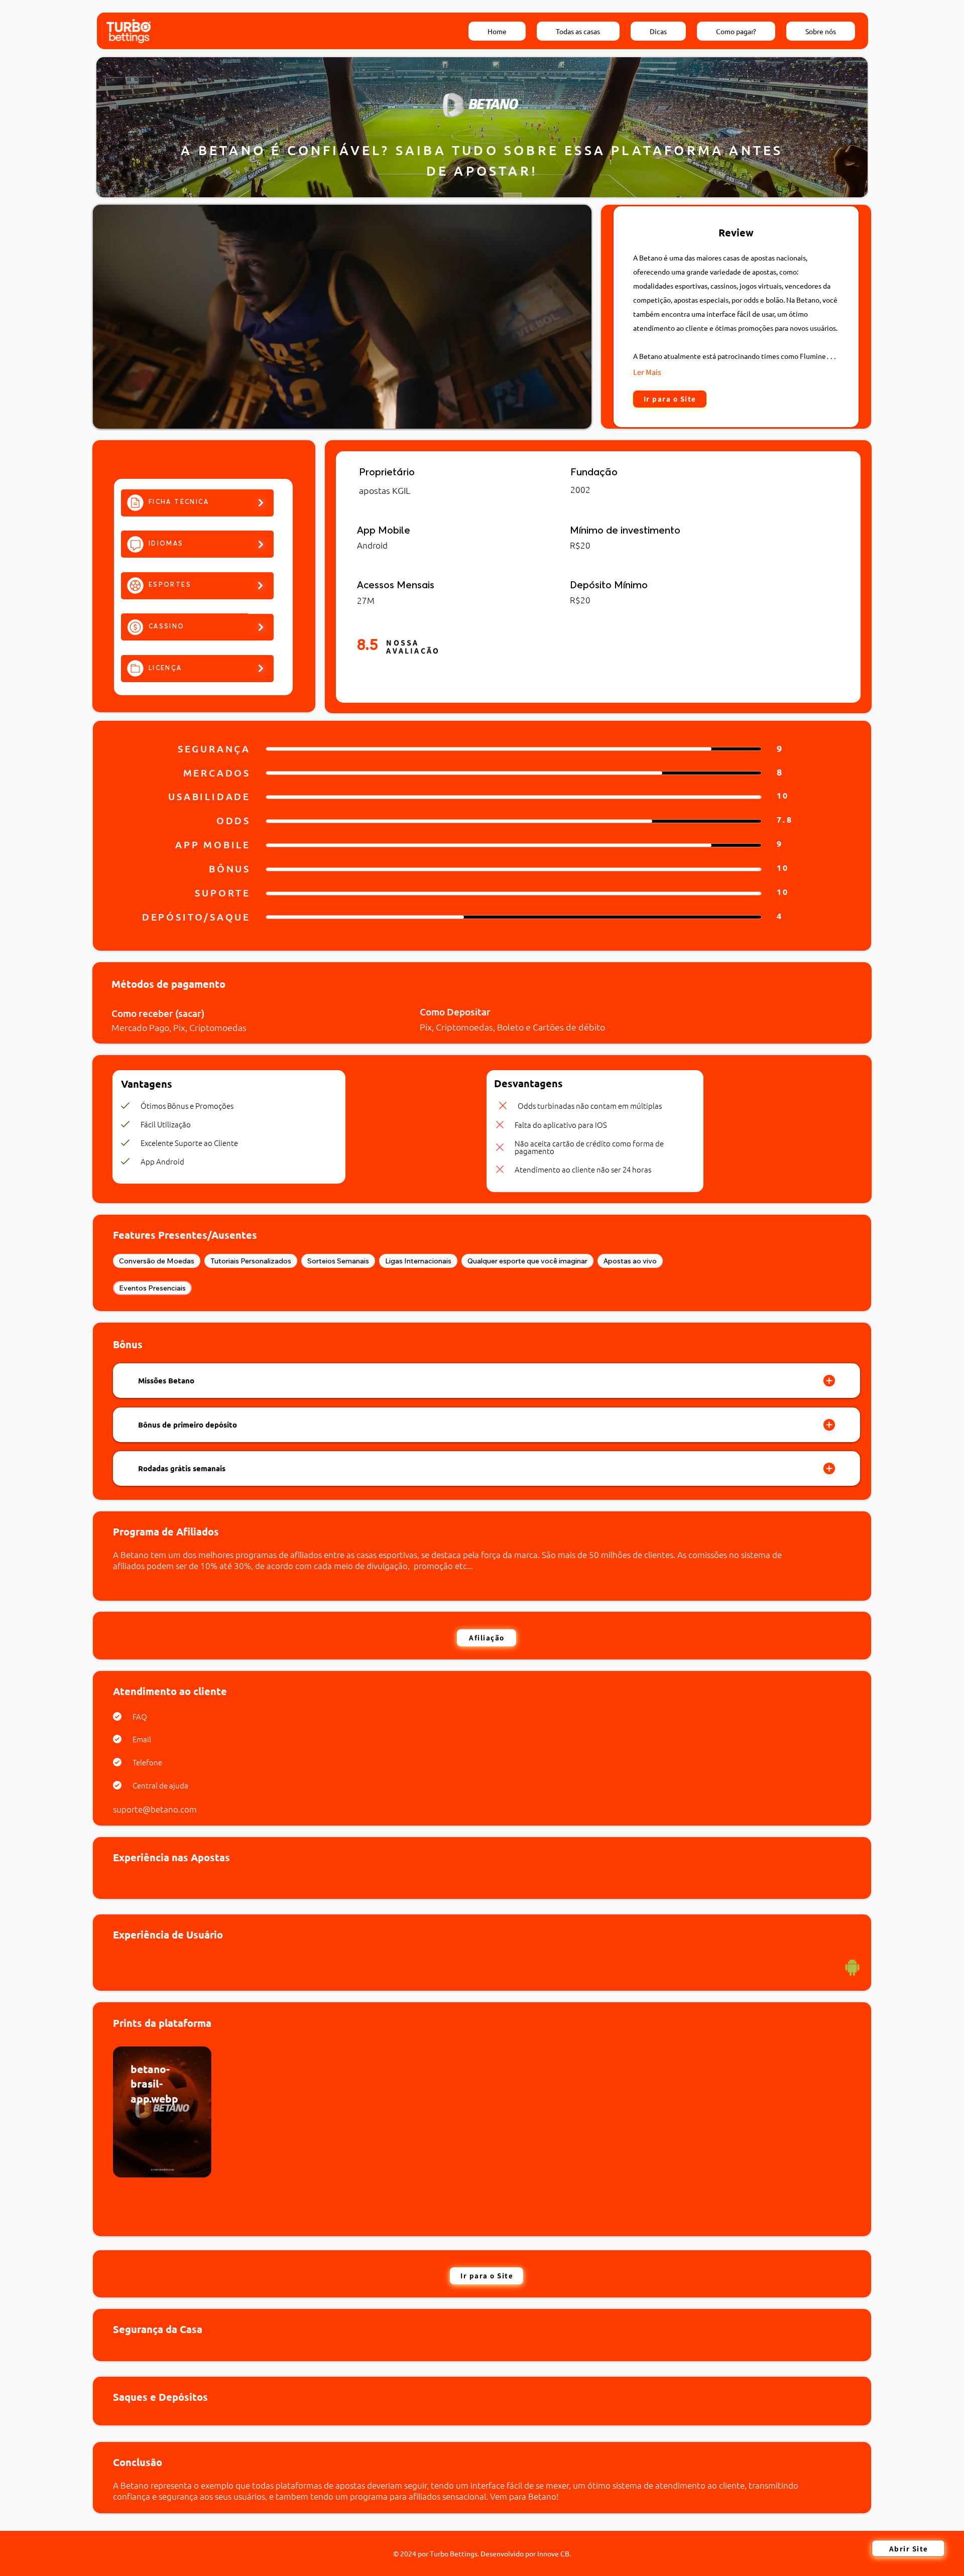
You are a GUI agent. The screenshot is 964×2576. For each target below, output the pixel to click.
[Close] (829, 1381)
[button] (574, 417)
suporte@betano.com (155, 1809)
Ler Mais (647, 372)
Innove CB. (554, 2553)
